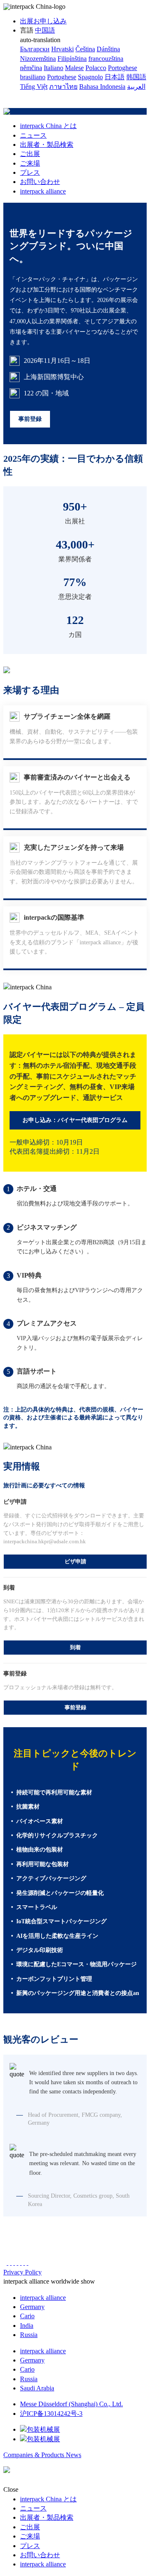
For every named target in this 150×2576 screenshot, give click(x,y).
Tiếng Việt (34, 87)
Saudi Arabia (37, 2388)
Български (35, 49)
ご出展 (30, 154)
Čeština (85, 49)
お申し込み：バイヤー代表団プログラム (75, 1120)
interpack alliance (43, 191)
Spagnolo (90, 77)
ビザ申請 (75, 1561)
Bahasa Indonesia (102, 87)
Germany (32, 2307)
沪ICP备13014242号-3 (51, 2414)
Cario (27, 2316)
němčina (31, 68)
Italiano (54, 68)
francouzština (106, 59)
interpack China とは (48, 126)
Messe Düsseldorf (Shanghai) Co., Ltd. (71, 2404)
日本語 (115, 77)
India (27, 2326)
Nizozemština (38, 59)
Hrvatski (62, 49)
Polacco (96, 68)
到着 (75, 1647)
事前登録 (30, 419)
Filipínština (72, 59)
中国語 (45, 30)
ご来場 (30, 163)
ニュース (33, 135)
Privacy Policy (22, 2272)
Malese (74, 68)
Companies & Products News (42, 2455)
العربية (136, 87)
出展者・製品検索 (47, 145)
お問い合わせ (40, 182)
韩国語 (136, 77)
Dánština (108, 49)
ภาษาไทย (63, 87)
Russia (29, 2335)
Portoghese (62, 77)
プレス (30, 172)
